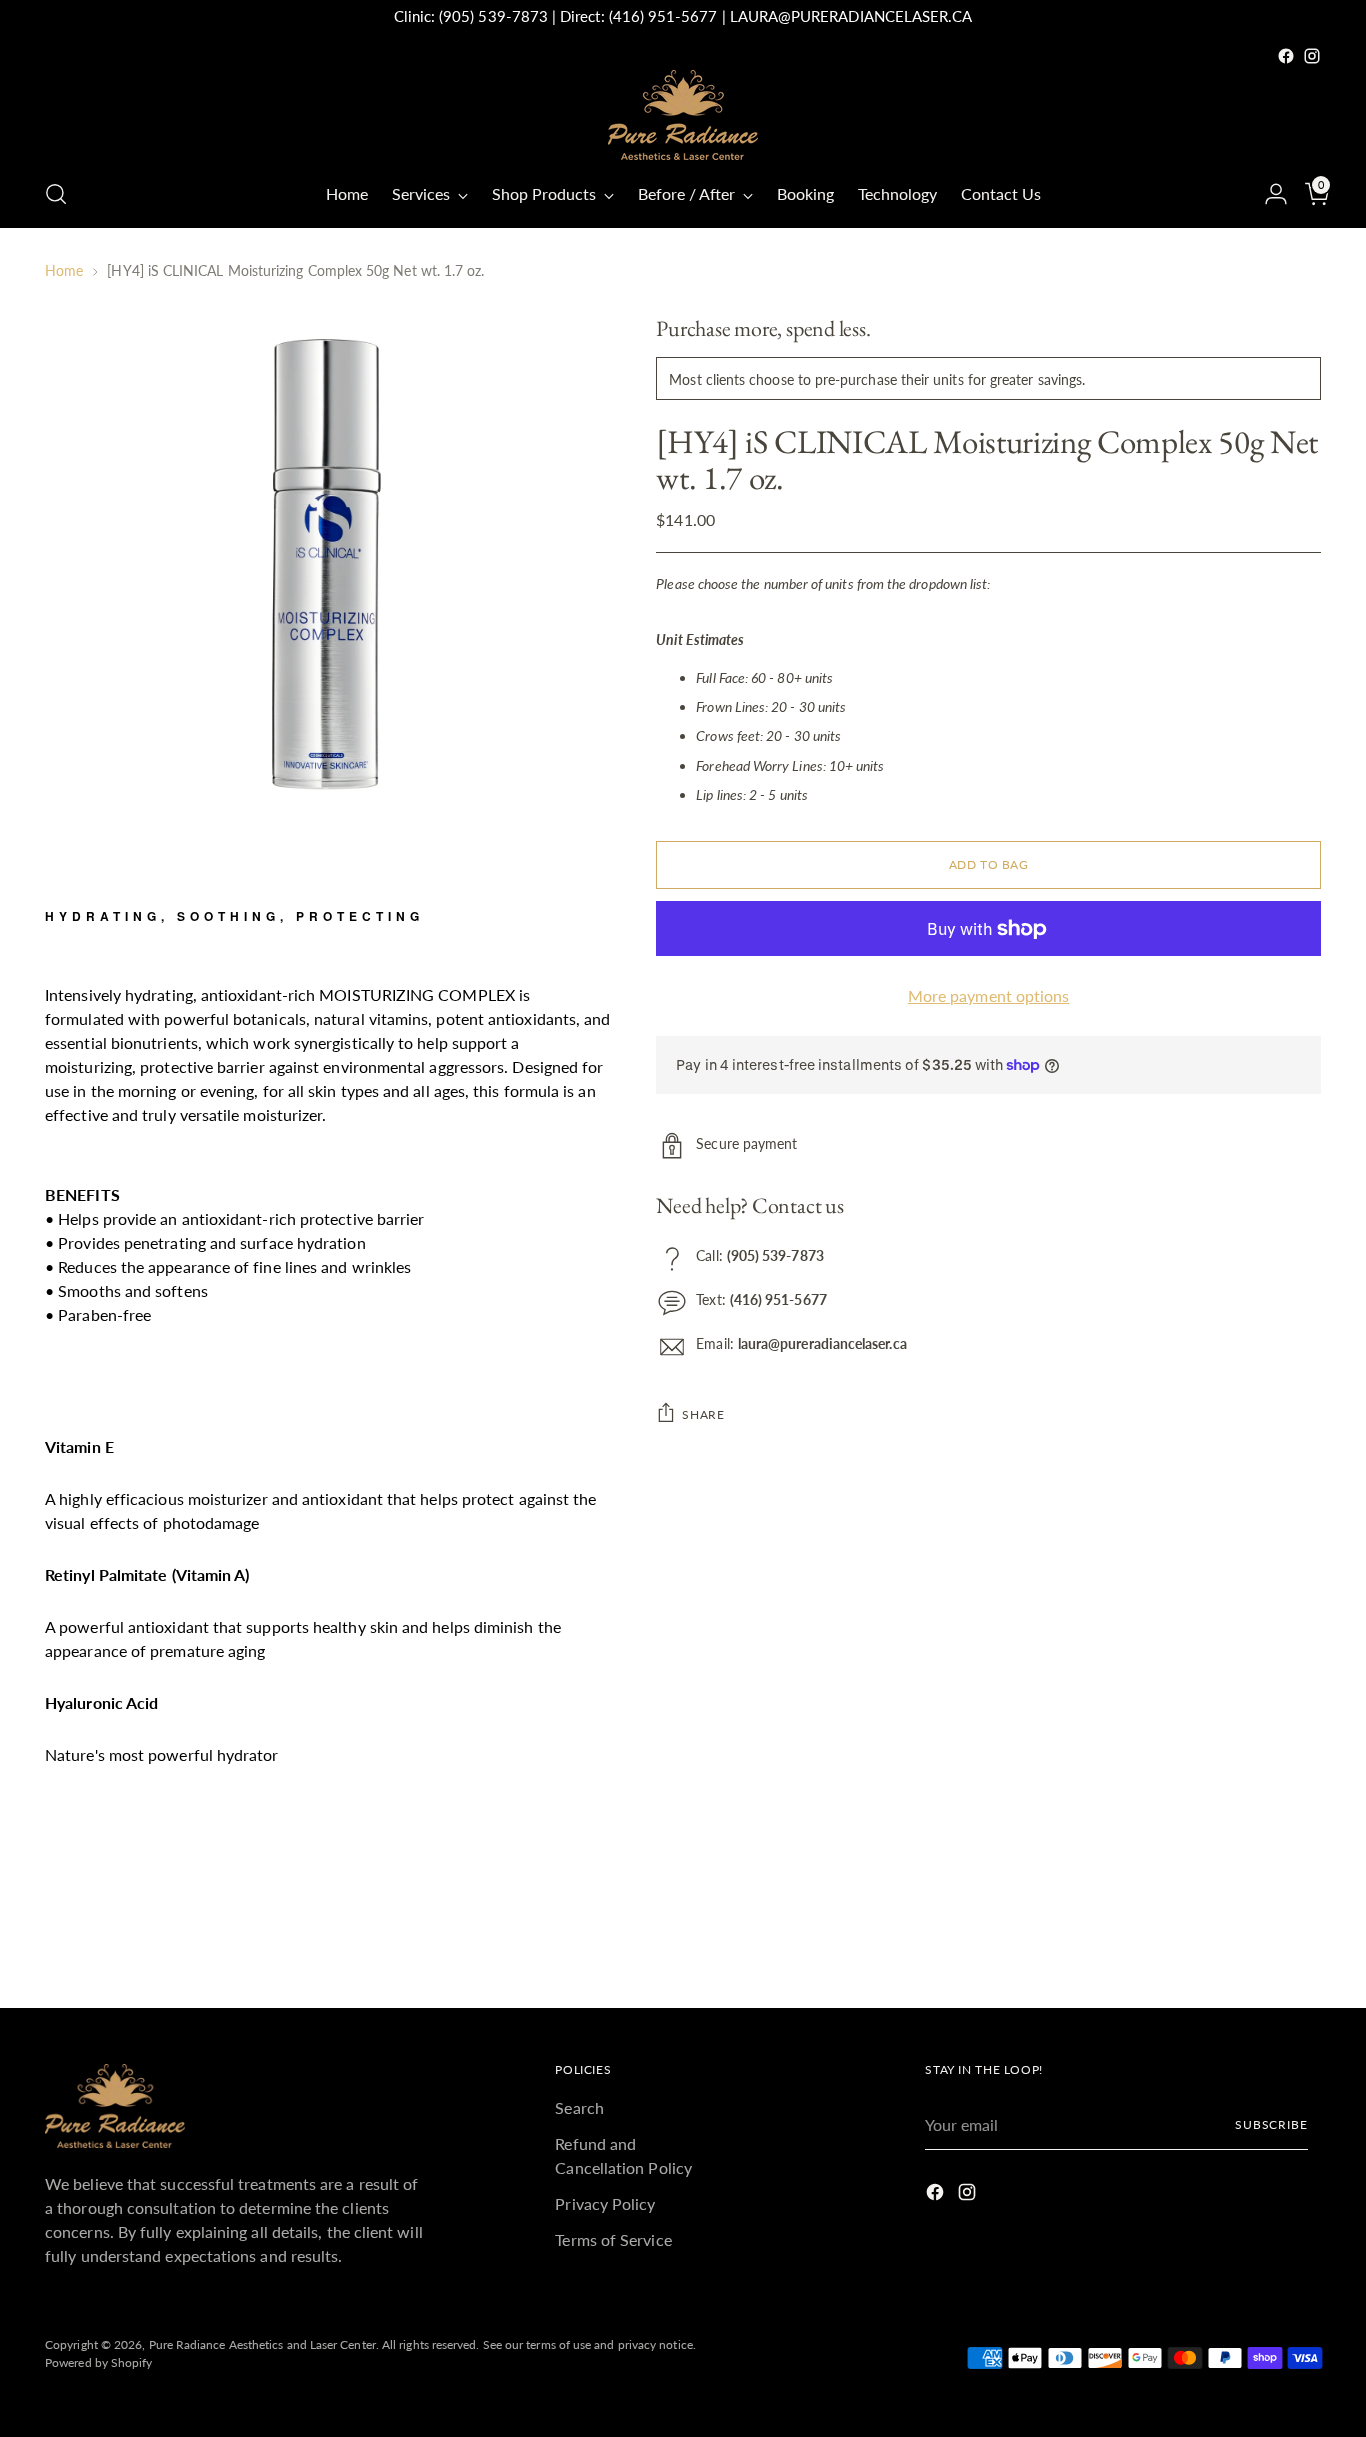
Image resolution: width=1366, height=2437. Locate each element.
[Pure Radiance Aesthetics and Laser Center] (683, 115)
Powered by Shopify (98, 2362)
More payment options (989, 995)
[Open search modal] (56, 194)
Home (64, 270)
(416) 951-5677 (663, 16)
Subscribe (1271, 2124)
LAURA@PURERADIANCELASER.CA (851, 16)
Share (703, 1414)
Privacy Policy (605, 2203)
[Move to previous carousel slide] (1258, 1940)
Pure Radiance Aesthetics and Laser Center (262, 2344)
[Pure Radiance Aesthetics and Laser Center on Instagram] (1312, 56)
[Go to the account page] (1268, 194)
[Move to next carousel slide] (1304, 1939)
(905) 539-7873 (493, 16)
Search (579, 2107)
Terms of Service (613, 2239)
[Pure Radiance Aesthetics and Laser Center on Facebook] (1286, 56)
